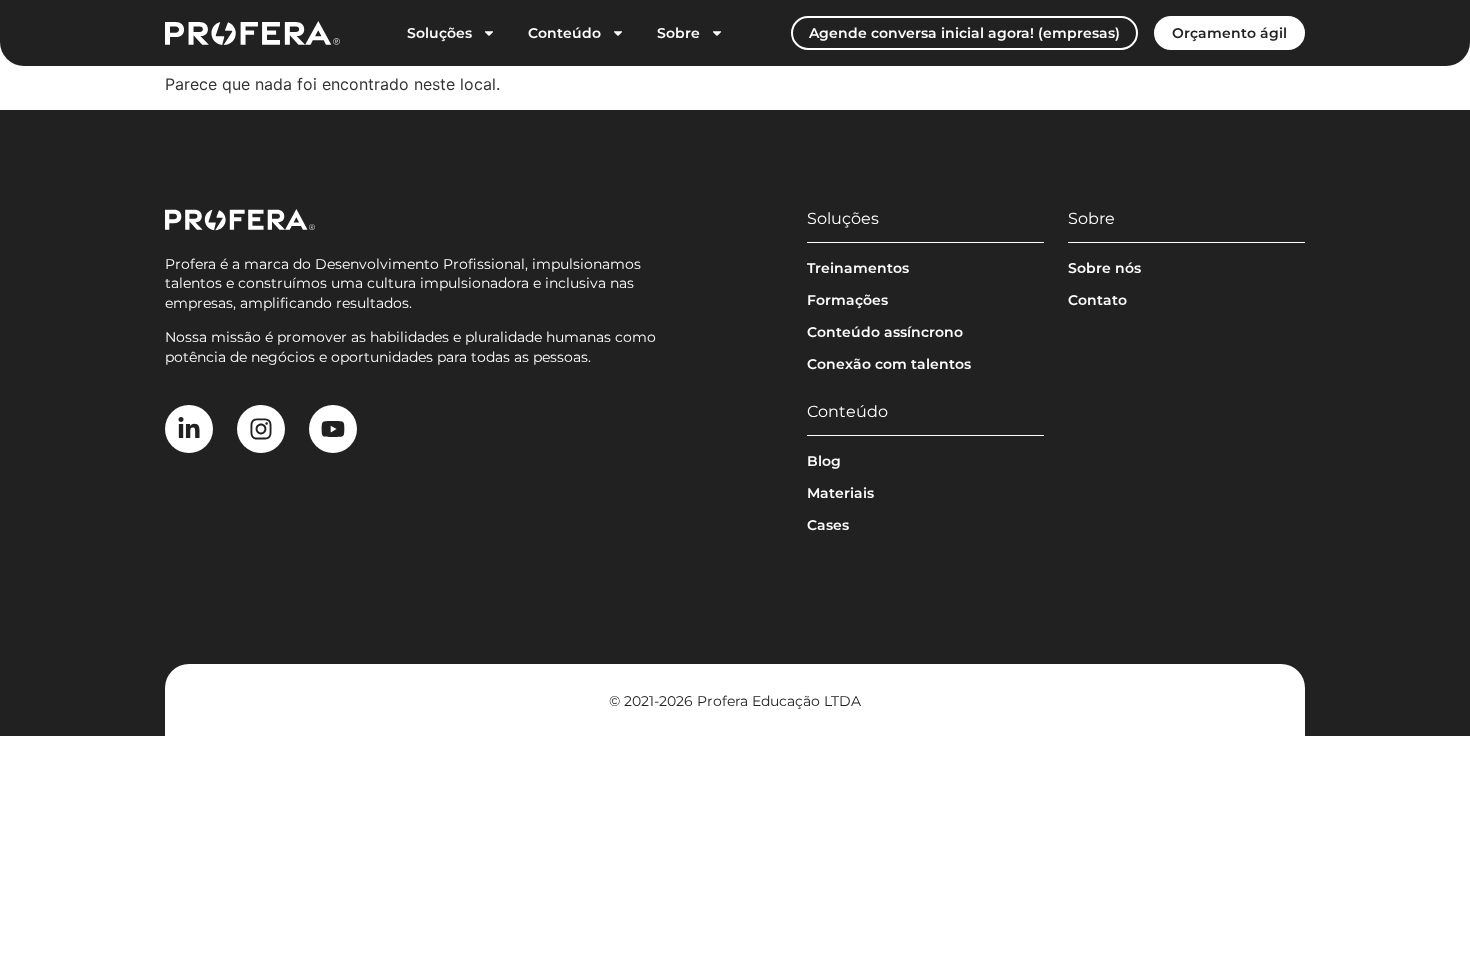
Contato (1097, 300)
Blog (824, 461)
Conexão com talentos (889, 364)
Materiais (840, 493)
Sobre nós (1104, 268)
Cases (828, 525)
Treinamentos (858, 268)
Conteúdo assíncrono (885, 332)
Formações (847, 300)
